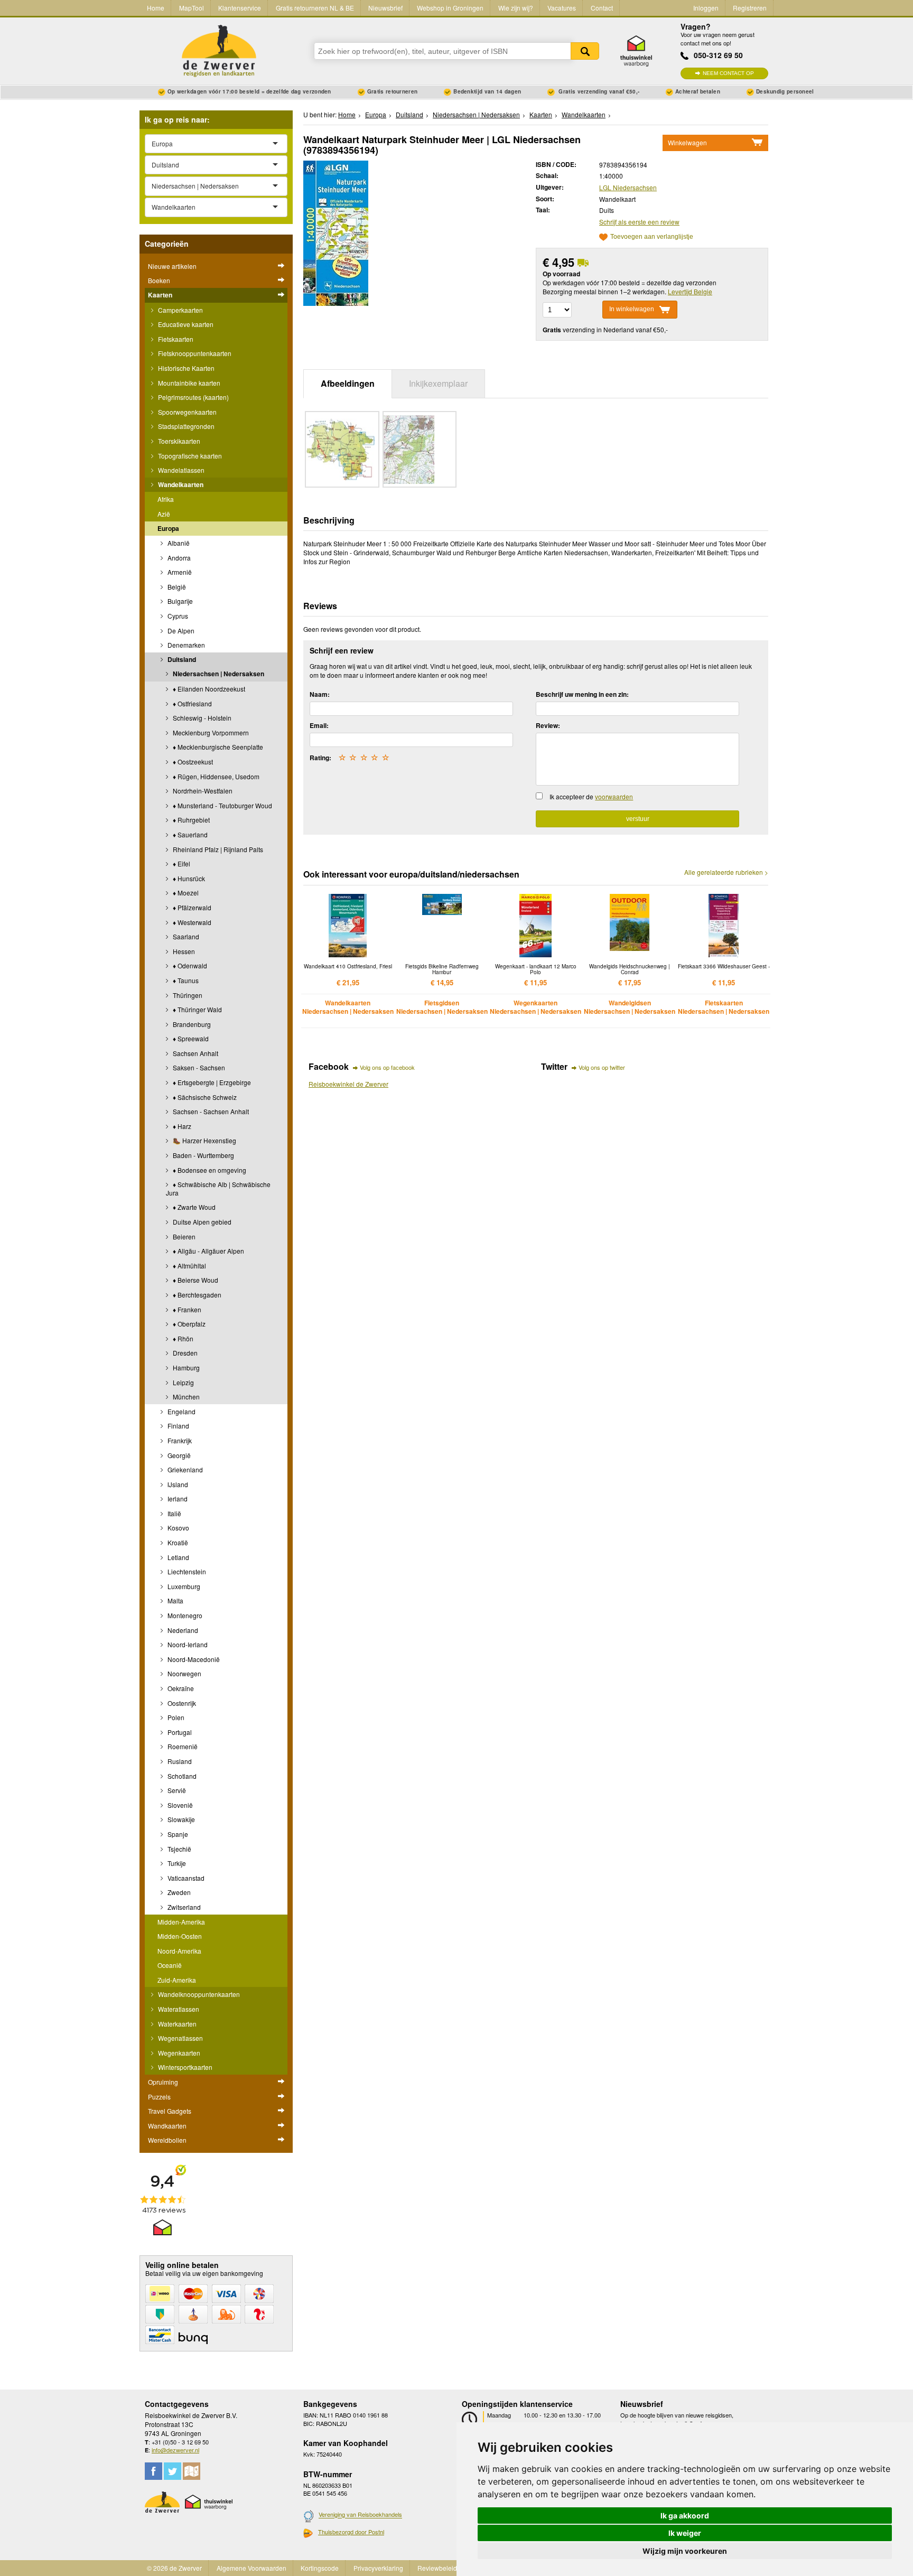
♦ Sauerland (189, 834)
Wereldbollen (167, 2140)
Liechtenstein (186, 1571)
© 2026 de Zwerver (174, 2568)
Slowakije (180, 1819)
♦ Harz (181, 1126)
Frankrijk (179, 1440)
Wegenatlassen (180, 2038)
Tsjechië (179, 1849)
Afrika (166, 499)
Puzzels (159, 2097)
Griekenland (184, 1469)
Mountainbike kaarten (188, 383)
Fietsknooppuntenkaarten (194, 353)
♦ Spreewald (190, 1038)
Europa (168, 528)
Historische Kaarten (185, 368)
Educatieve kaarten (185, 324)
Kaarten (160, 295)
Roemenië (182, 1746)
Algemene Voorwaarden (251, 2568)
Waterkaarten (176, 2024)
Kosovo (178, 1528)
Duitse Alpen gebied (201, 1222)
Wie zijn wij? (516, 8)
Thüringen (187, 995)
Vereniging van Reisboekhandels (360, 2515)
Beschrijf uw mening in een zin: (582, 694)
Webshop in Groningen (450, 8)
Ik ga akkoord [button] (685, 2516)
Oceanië (170, 1965)
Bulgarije (179, 601)
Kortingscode (320, 2568)
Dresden (184, 1353)
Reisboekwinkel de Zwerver (348, 1084)
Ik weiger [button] (685, 2533)
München (185, 1397)
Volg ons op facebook (387, 1067)
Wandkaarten (167, 2126)
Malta (175, 1600)
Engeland (181, 1411)
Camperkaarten (180, 310)
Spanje (177, 1834)
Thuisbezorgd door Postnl (351, 2532)
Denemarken (185, 645)
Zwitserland (183, 1907)
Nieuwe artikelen (172, 266)
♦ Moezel (185, 893)
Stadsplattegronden (185, 426)
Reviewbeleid (437, 2568)
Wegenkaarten (178, 2053)
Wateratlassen (178, 2009)
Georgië (178, 1455)
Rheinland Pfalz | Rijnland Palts (217, 849)
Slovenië (179, 1805)
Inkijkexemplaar (438, 383)
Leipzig (183, 1382)
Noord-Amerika (179, 1951)
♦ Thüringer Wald (197, 1009)
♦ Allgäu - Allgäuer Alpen (208, 1251)
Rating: (320, 758)
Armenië (179, 572)
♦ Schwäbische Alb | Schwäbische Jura (218, 1188)
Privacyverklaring (378, 2568)
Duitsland (181, 659)
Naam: (320, 694)
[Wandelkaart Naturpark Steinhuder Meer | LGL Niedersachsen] (336, 232)
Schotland (181, 1776)
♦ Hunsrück (188, 878)
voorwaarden (614, 796)
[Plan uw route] (192, 2471)
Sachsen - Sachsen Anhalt (210, 1111)
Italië (174, 1513)
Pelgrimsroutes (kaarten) (193, 397)
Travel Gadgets (170, 2111)
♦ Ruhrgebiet (190, 820)
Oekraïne (180, 1688)
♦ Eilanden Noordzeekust (208, 689)
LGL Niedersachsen (628, 187)
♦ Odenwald (189, 965)
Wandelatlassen (180, 470)
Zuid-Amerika (177, 1980)
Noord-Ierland (187, 1644)
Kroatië (177, 1542)
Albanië (178, 543)
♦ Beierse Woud (195, 1280)
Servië (176, 1790)
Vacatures (562, 8)
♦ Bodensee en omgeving (209, 1170)
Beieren (183, 1236)
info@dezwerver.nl (175, 2450)
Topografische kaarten (189, 456)
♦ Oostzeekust (192, 762)
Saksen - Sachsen (198, 1067)
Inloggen (706, 8)
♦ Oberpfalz (188, 1324)
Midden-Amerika (181, 1922)
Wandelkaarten (180, 484)
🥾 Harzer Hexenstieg (204, 1140)
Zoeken (585, 51)
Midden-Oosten (180, 1936)
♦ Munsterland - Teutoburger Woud (222, 805)
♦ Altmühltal (189, 1266)
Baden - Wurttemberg (203, 1155)
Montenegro (184, 1615)
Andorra (178, 558)
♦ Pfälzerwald (191, 907)
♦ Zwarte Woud (193, 1207)
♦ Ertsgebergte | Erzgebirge (211, 1082)
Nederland (182, 1630)
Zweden (178, 1892)
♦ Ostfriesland (192, 703)
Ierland (177, 1499)
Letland (178, 1557)
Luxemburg (183, 1586)
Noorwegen (184, 1673)
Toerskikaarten (178, 441)
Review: (548, 725)
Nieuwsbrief (385, 8)
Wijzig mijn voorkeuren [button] (685, 2551)
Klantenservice (240, 8)
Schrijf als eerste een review (639, 222)
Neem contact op (728, 73)
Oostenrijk (181, 1703)
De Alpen (180, 631)
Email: (319, 725)
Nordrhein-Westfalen (202, 791)
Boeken (159, 280)
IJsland (177, 1484)
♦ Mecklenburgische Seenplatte (217, 747)
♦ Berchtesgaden (196, 1295)
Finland (178, 1426)
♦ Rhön (182, 1338)
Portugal (179, 1732)
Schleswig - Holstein (201, 718)
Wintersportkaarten (184, 2067)
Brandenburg (191, 1024)
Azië (164, 514)
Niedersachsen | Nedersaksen (218, 674)
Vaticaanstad (185, 1878)
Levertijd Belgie (690, 291)
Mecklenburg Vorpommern (210, 732)
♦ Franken (186, 1309)
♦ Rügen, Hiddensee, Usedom (215, 776)
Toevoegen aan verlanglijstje (652, 237)
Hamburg (185, 1368)
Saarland (185, 936)
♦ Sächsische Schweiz (204, 1097)
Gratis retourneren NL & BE (315, 8)
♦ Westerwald (191, 922)
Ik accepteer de (591, 796)
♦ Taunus (185, 980)
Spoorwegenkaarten (187, 412)
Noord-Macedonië (193, 1659)
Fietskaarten (175, 339)
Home (156, 8)
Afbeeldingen (348, 383)
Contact (602, 8)
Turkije (176, 1863)
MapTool (192, 8)
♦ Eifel (181, 864)
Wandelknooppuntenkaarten (198, 1994)
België (176, 587)
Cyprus (177, 616)
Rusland (179, 1761)
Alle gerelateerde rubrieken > (726, 872)
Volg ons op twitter (602, 1067)
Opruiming (163, 2082)
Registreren (750, 8)
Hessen (183, 951)
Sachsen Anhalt (195, 1053)
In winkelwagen (632, 309)
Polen (175, 1717)
